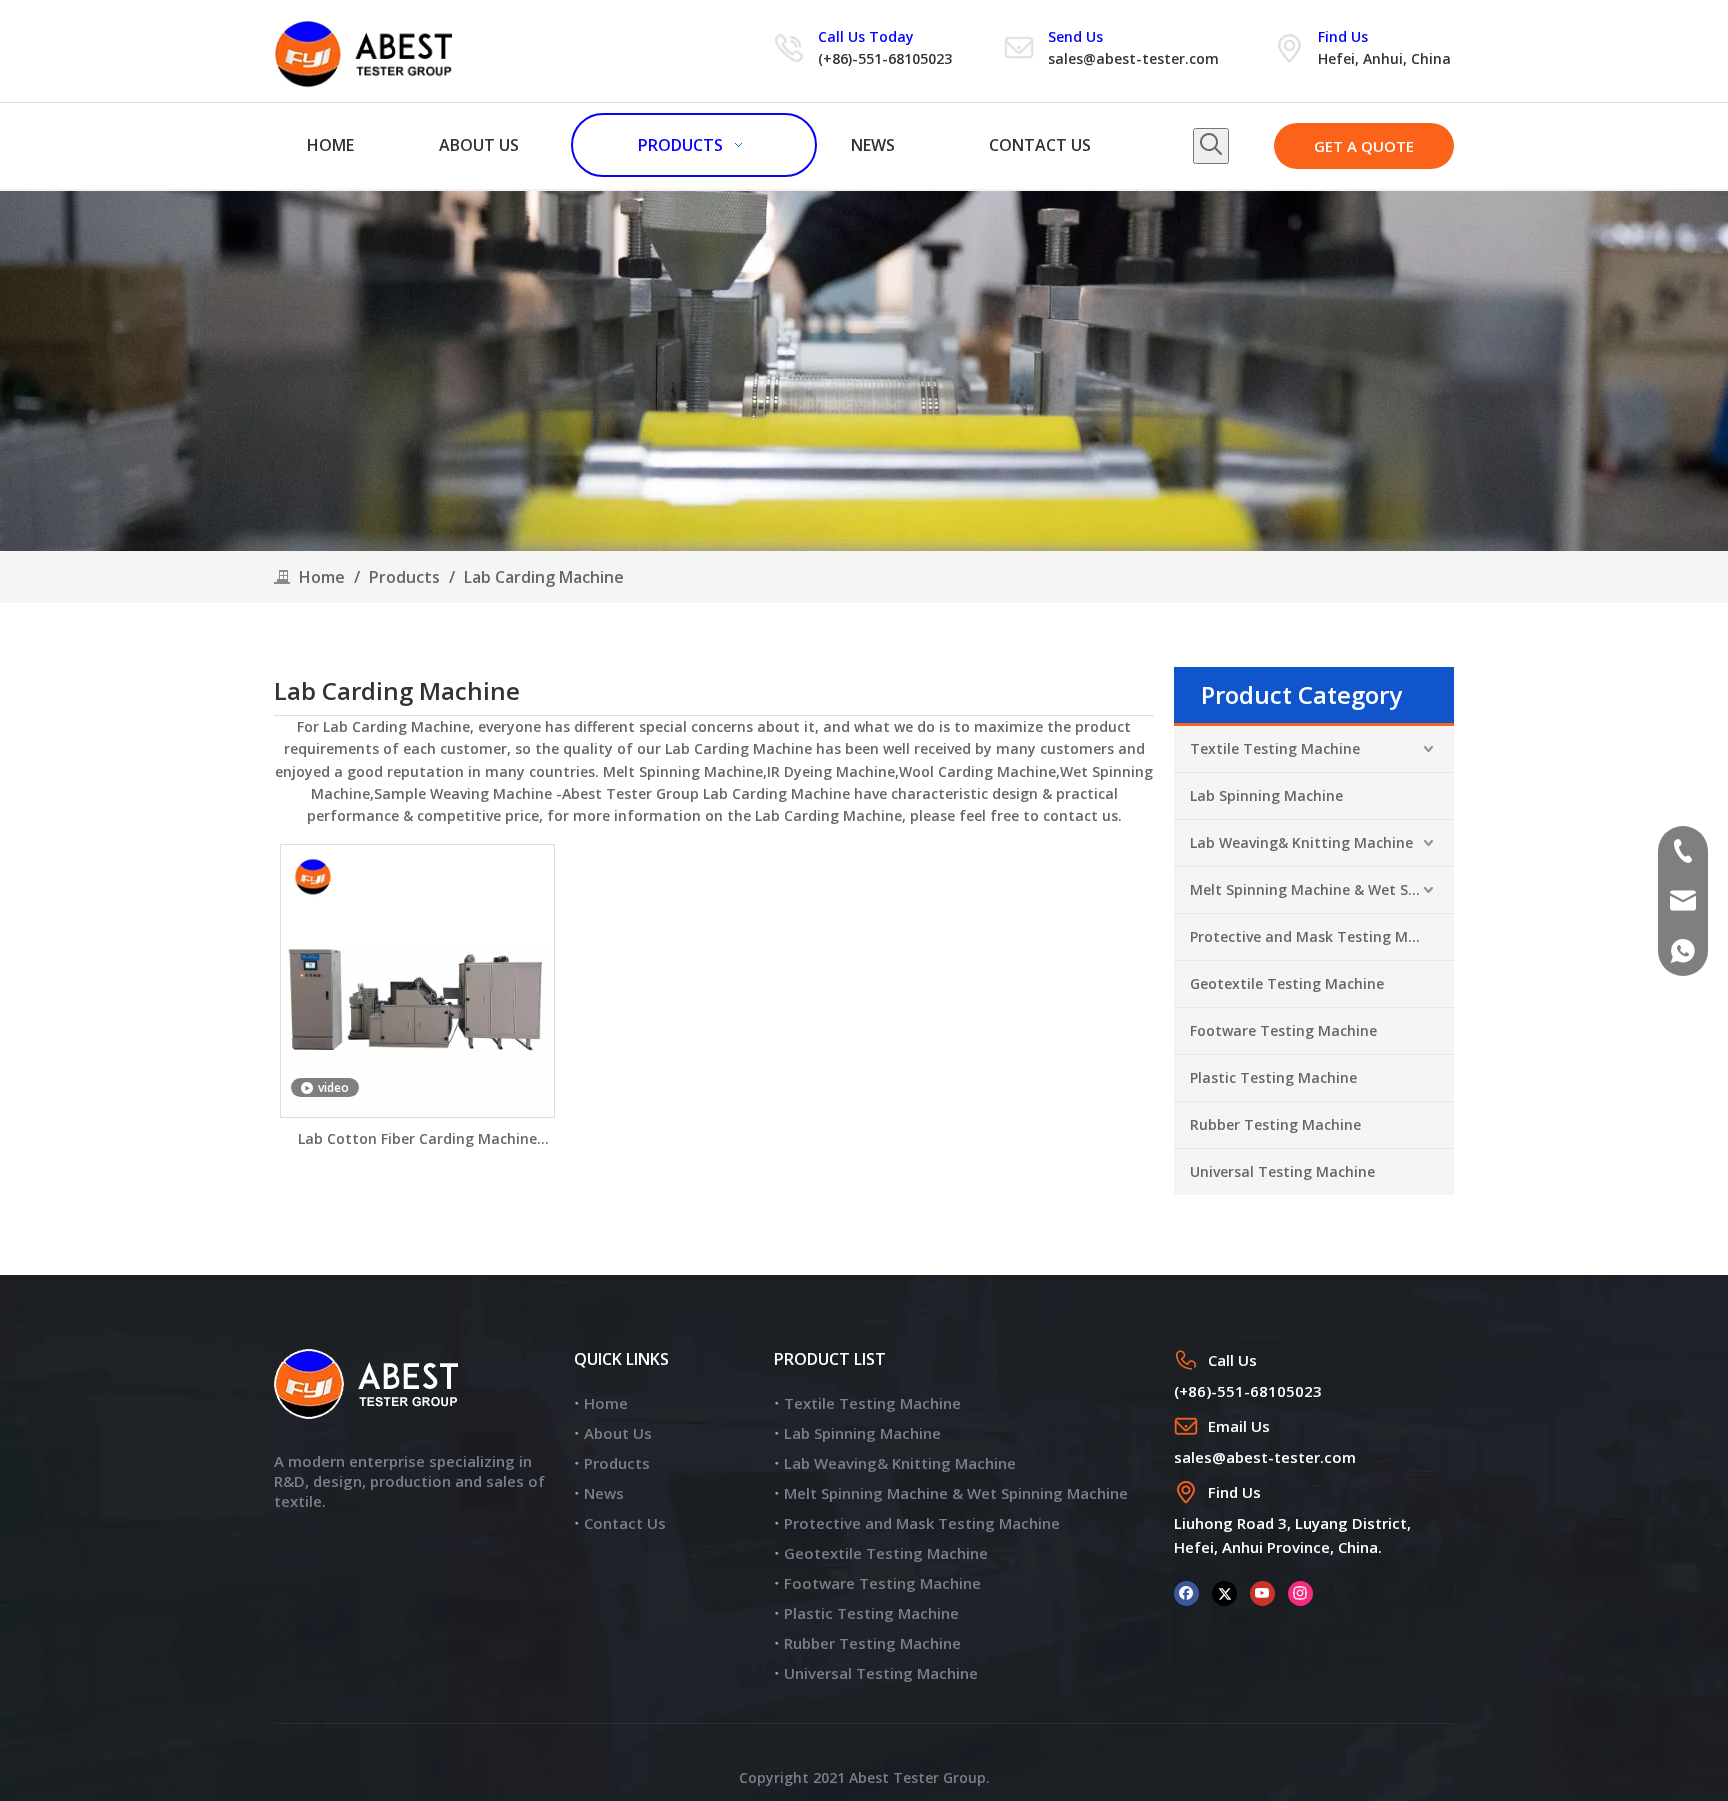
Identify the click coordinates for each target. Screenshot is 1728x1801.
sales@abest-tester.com (1133, 58)
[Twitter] (1224, 1592)
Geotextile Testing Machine (1287, 983)
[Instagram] (1300, 1592)
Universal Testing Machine (1282, 1171)
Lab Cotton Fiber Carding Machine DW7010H (417, 1139)
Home (606, 1403)
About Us (618, 1433)
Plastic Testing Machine (1273, 1077)
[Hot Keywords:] (1211, 146)
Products (617, 1463)
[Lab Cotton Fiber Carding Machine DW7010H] (417, 979)
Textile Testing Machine (1275, 748)
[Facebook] (1186, 1592)
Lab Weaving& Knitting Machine (1301, 842)
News (604, 1493)
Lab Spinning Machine (1266, 795)
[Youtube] (1262, 1592)
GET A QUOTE (1364, 146)
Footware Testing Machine (1283, 1030)
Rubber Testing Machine (1275, 1124)
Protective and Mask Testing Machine (1322, 936)
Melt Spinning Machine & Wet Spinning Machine (1322, 889)
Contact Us (625, 1523)
